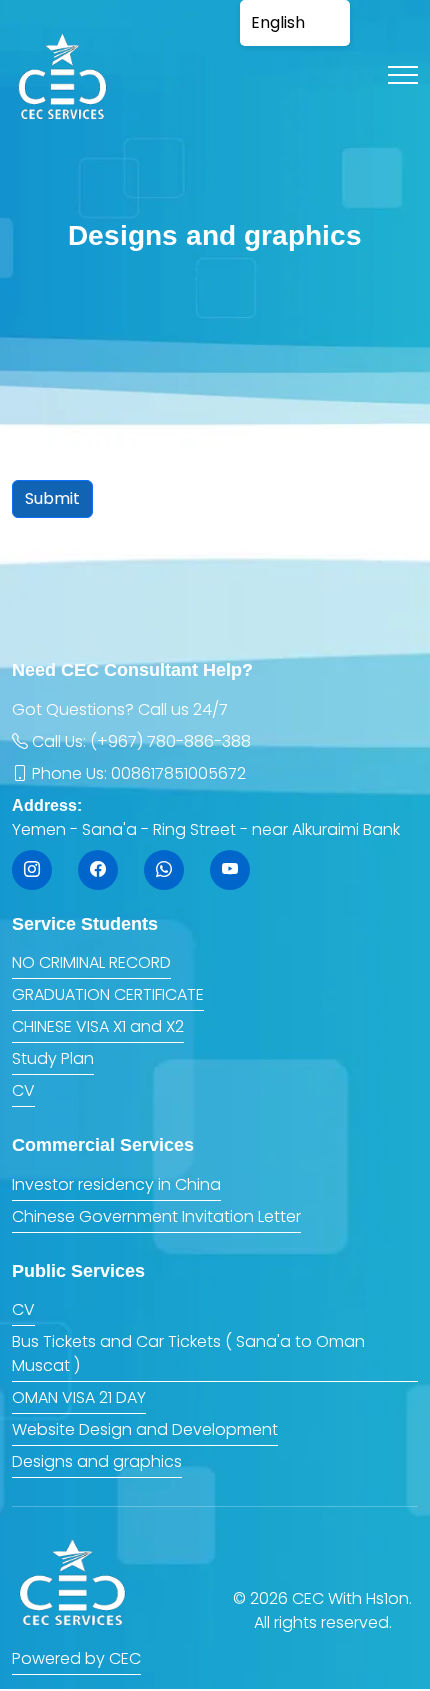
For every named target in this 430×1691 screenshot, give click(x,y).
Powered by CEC (76, 1658)
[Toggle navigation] (403, 75)
